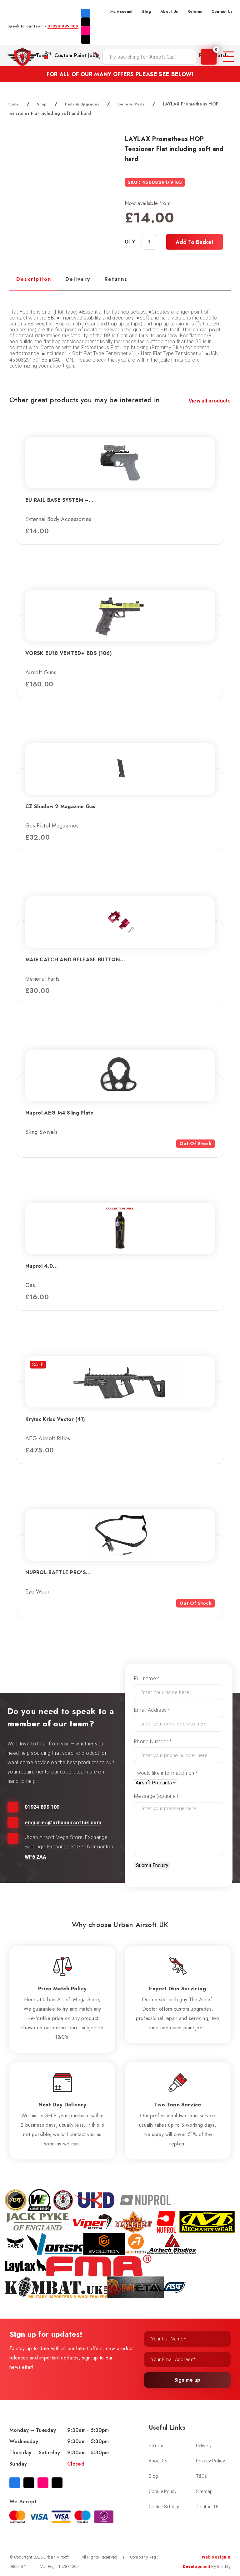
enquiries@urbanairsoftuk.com (63, 1823)
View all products (210, 401)
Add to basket (195, 242)
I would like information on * (166, 1773)
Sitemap (204, 2491)
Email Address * (152, 1710)
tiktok (86, 39)
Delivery (204, 2446)
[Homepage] (22, 57)
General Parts (131, 104)
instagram (86, 31)
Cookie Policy (163, 2491)
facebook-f (86, 13)
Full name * (147, 1678)
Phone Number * (153, 1742)
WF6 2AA (35, 1857)
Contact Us (222, 12)
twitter (86, 22)
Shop (42, 104)
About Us (169, 12)
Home (13, 104)
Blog (147, 12)
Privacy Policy (210, 2461)
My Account (122, 12)
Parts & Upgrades (82, 104)
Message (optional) (156, 1796)
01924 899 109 (63, 26)
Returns (195, 12)
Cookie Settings (165, 2507)
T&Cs (202, 2476)
